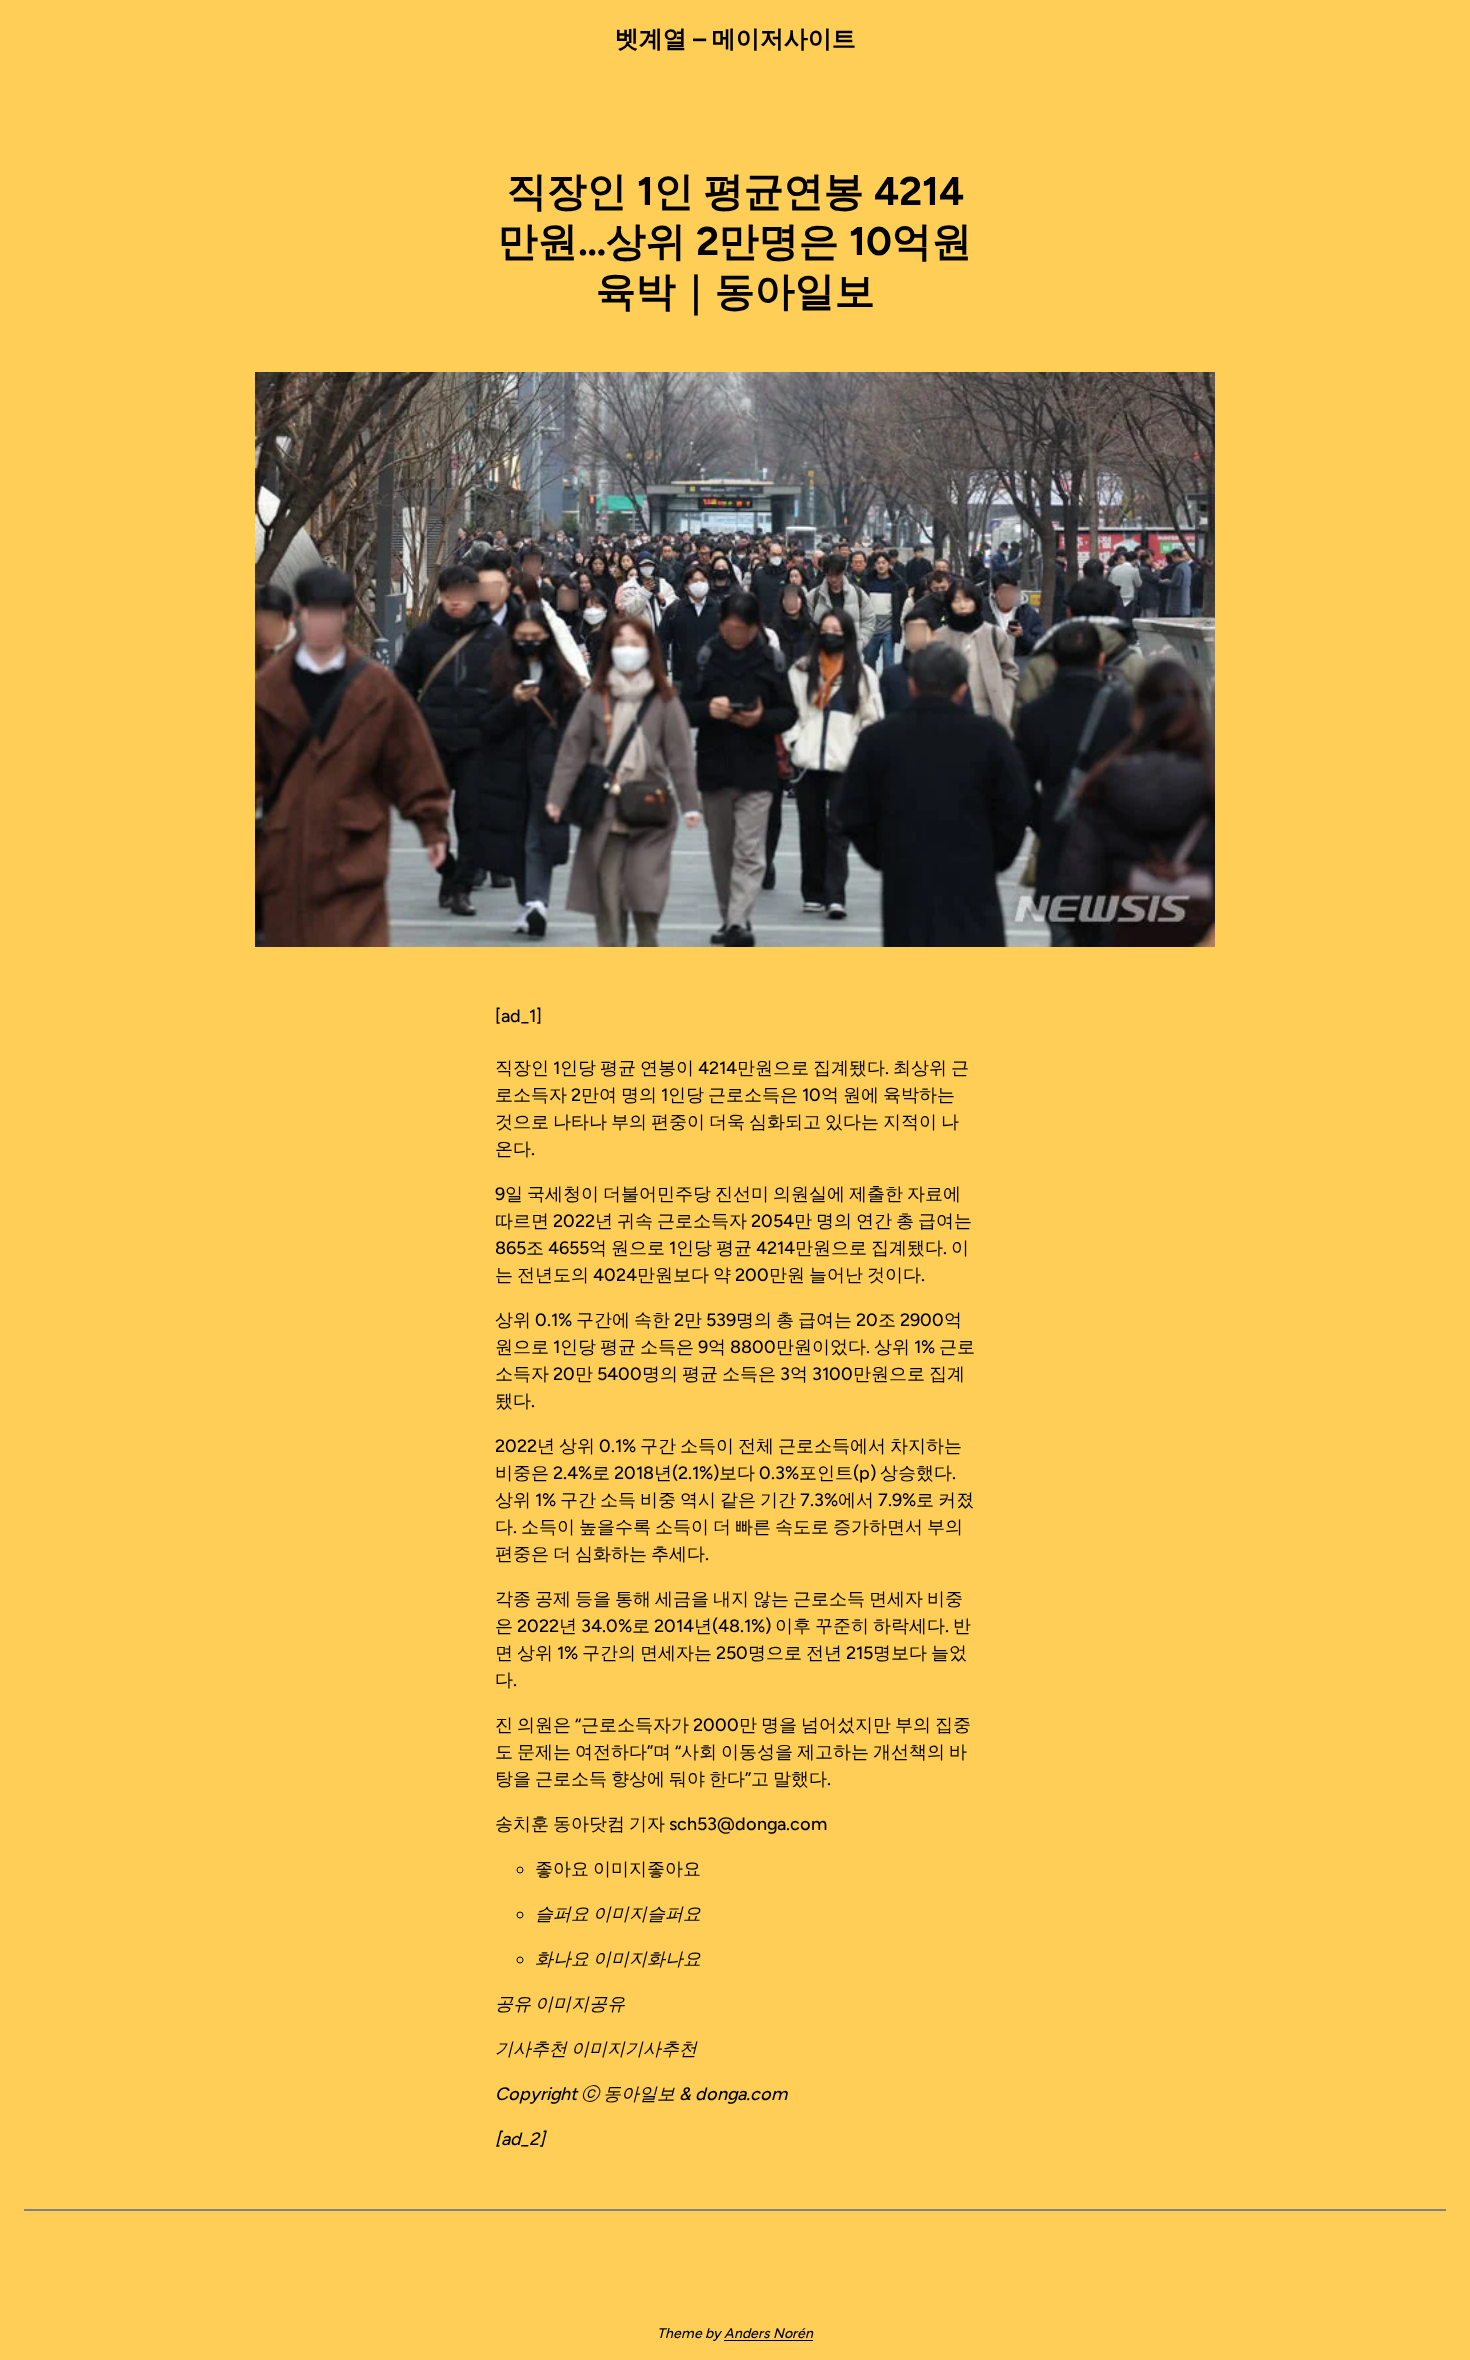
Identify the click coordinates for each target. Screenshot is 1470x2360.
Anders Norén (768, 2333)
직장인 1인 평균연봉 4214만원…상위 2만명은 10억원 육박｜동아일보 (735, 241)
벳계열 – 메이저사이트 (735, 38)
